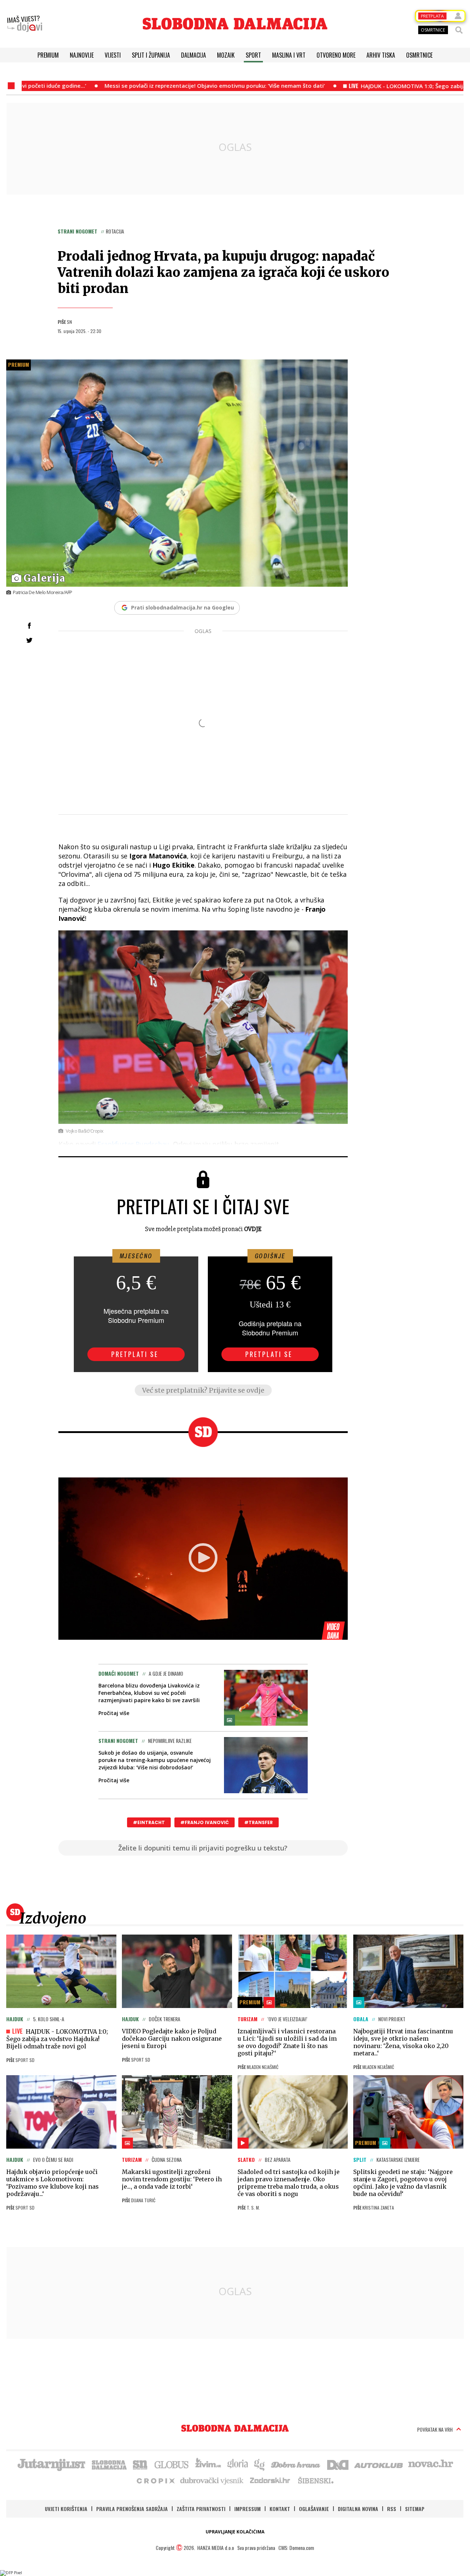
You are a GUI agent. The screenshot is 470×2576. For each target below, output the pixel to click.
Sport (253, 55)
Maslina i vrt (289, 55)
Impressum (247, 2509)
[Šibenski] (315, 2480)
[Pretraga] (459, 30)
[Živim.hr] (208, 2464)
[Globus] (172, 2464)
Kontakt (280, 2509)
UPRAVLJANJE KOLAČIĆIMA (235, 2532)
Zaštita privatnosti (201, 2509)
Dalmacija (194, 55)
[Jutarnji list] (51, 2464)
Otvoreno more (336, 55)
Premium (48, 55)
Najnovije (82, 55)
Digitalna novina (358, 2509)
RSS (392, 2509)
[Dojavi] (25, 24)
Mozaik (226, 55)
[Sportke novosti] (140, 2464)
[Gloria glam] (260, 2464)
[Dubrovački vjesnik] (212, 2480)
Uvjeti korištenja (66, 2509)
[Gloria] (237, 2464)
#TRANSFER (258, 1822)
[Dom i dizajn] (338, 2464)
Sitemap (415, 2509)
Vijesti (113, 55)
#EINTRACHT (149, 1822)
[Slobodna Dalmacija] (235, 24)
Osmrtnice (419, 55)
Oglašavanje (314, 2509)
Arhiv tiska (381, 55)
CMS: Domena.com (296, 2548)
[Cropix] (155, 2480)
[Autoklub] (379, 2464)
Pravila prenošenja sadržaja (132, 2509)
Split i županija (151, 55)
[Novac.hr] (431, 2464)
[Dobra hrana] (296, 2464)
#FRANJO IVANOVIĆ (205, 1822)
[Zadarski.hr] (270, 2480)
